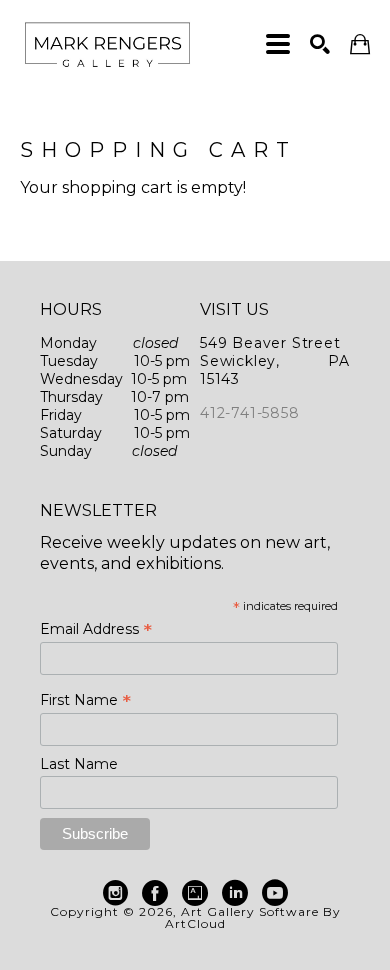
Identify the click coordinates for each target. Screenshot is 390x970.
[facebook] (155, 893)
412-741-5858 (250, 413)
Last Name (79, 764)
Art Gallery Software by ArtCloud (253, 917)
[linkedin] (235, 893)
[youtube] (275, 893)
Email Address (96, 629)
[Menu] (278, 44)
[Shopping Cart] (360, 44)
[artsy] (195, 893)
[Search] (320, 44)
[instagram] (115, 893)
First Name (85, 700)
